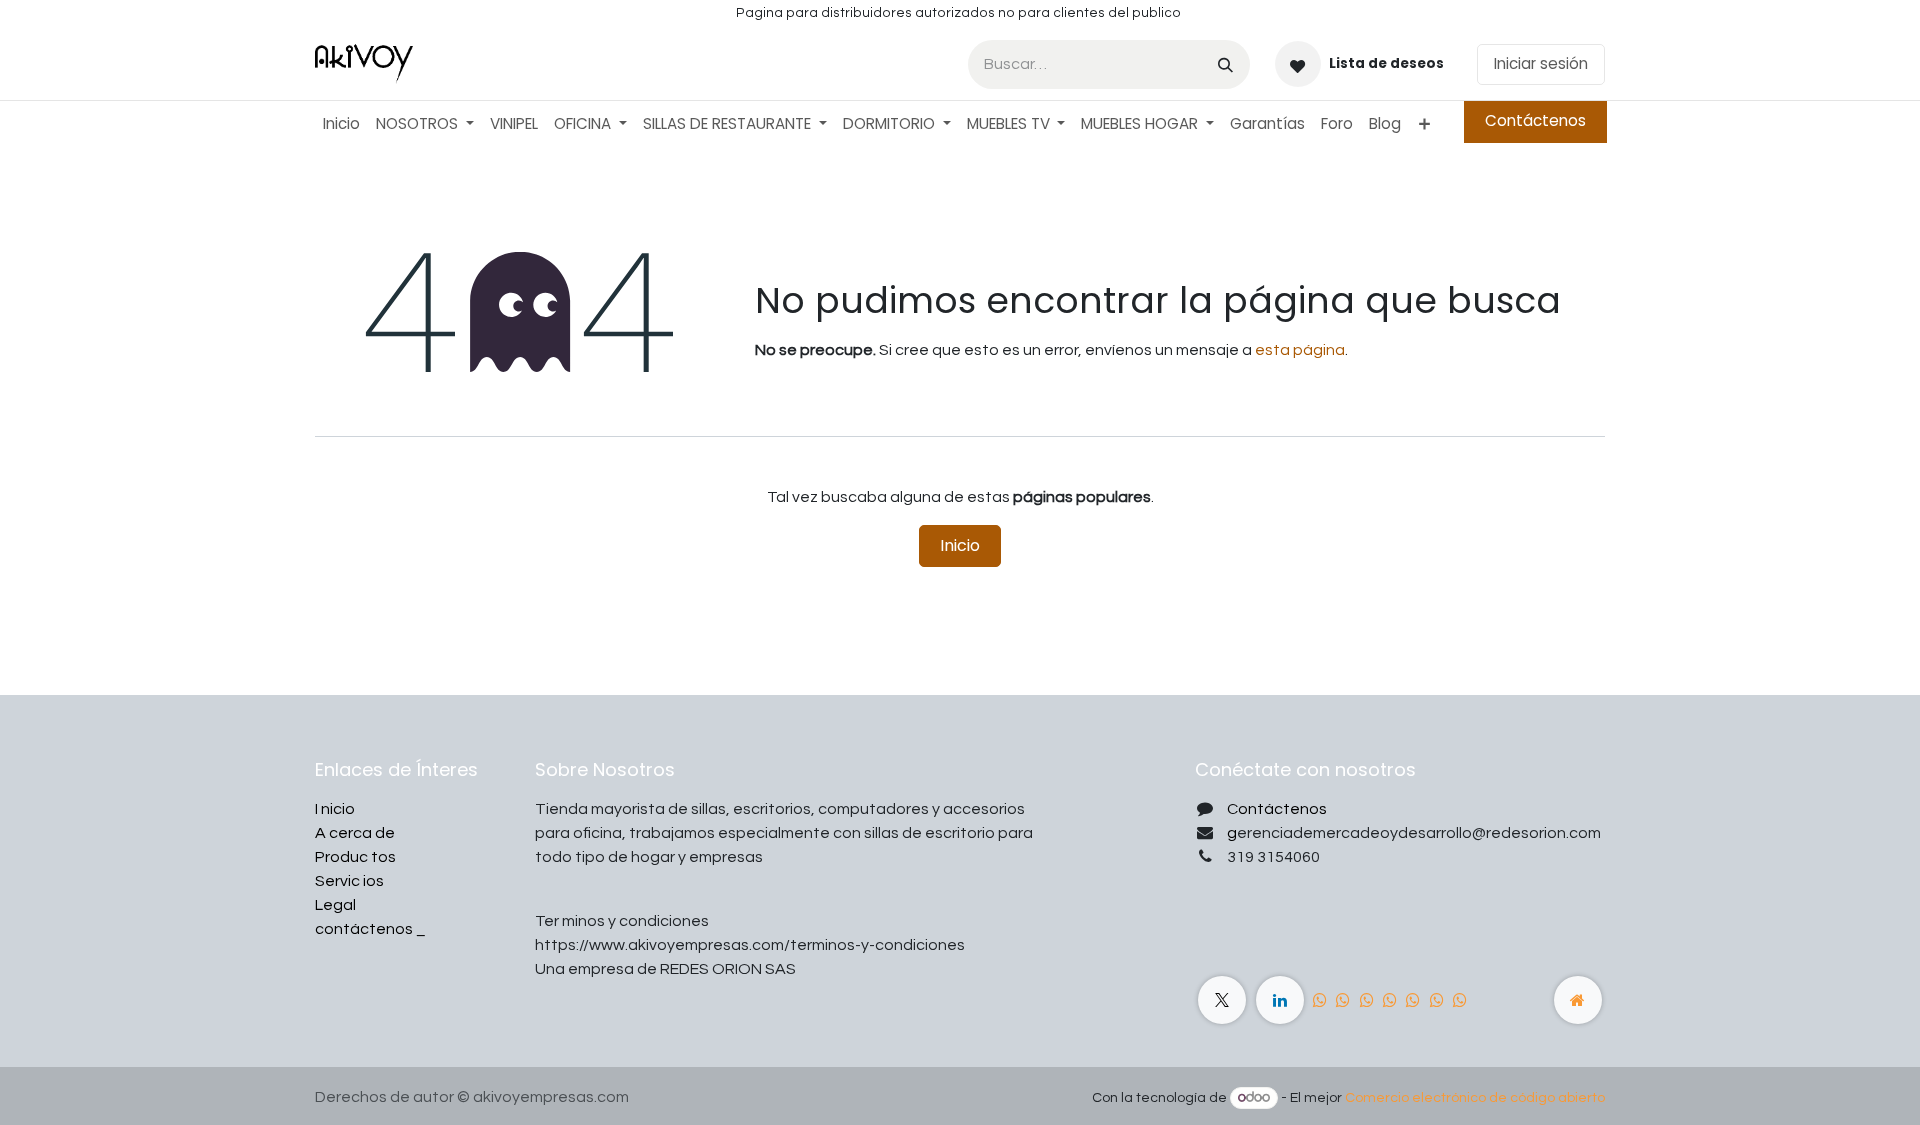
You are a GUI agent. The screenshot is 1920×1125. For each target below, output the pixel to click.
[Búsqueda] (1225, 64)
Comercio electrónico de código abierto (1475, 1098)
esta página (1300, 350)
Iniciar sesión (1541, 63)
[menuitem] (341, 124)
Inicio (960, 545)
